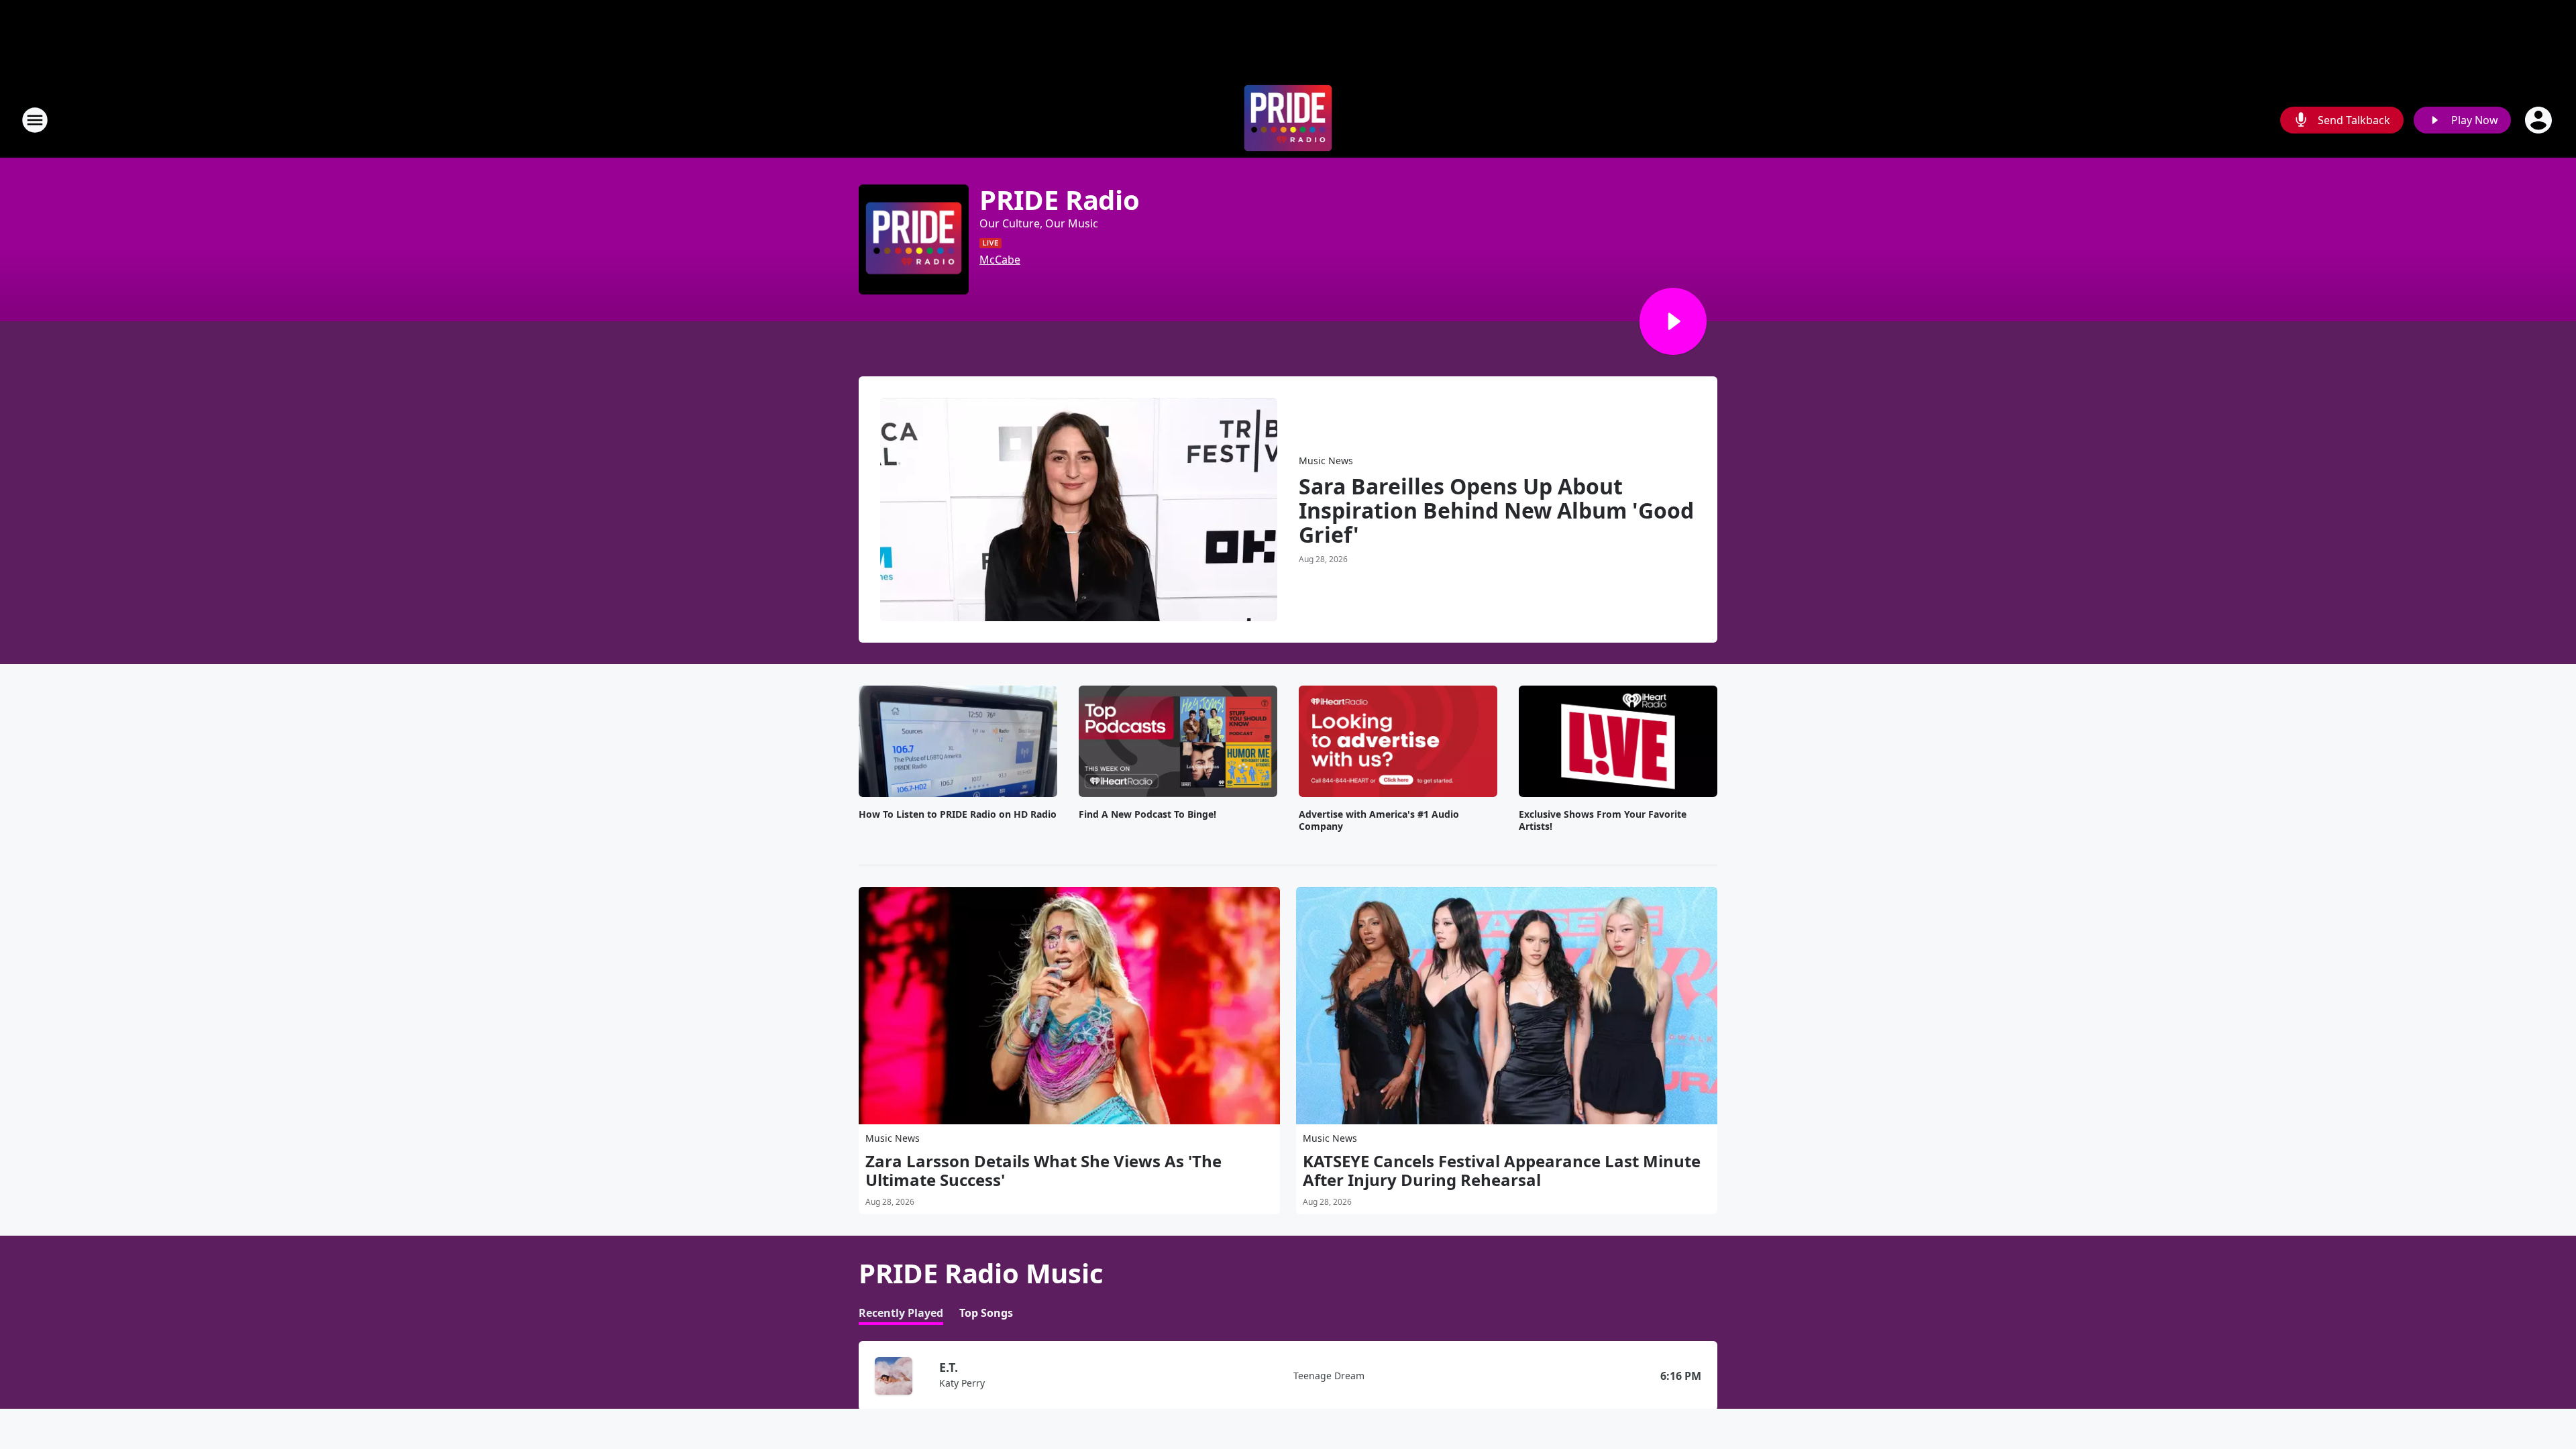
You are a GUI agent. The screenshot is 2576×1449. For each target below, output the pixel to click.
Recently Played (901, 1313)
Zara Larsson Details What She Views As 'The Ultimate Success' (1043, 1171)
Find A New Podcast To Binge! (1147, 814)
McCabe (1000, 260)
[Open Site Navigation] (35, 120)
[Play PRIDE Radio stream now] (914, 239)
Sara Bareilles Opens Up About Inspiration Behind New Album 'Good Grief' (1496, 511)
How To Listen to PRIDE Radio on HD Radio (958, 814)
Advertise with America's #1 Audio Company (1379, 820)
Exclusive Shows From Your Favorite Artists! (1603, 820)
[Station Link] (1288, 120)
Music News (1326, 461)
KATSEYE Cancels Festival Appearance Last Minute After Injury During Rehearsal (1502, 1171)
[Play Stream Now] (1673, 321)
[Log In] (2540, 120)
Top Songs (986, 1313)
